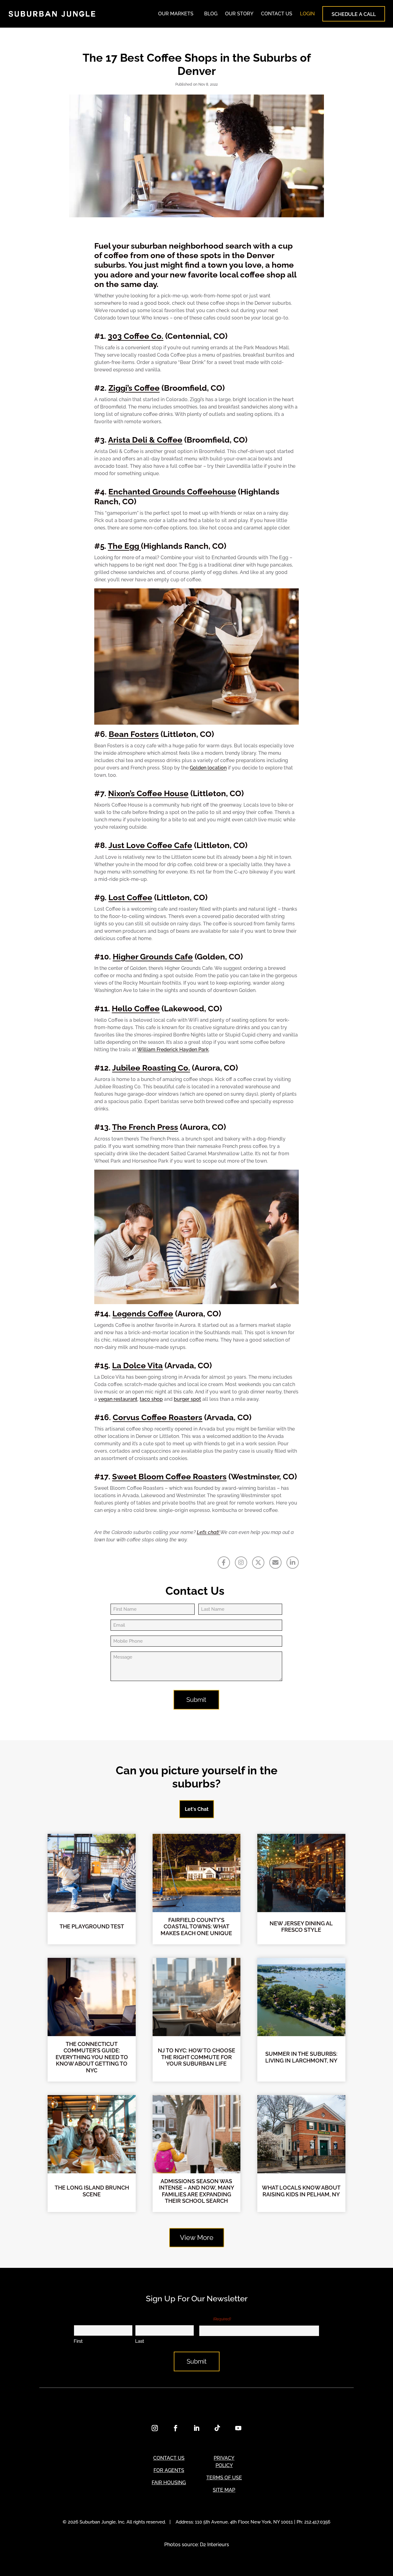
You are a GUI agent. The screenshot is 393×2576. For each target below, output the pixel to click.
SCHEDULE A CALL (354, 14)
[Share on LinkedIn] (293, 1563)
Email (215, 2319)
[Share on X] (258, 1563)
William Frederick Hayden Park (173, 1050)
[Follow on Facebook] (176, 2428)
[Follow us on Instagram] (241, 1563)
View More (197, 2237)
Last (140, 2341)
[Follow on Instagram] (155, 2428)
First (78, 2341)
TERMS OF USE (224, 2478)
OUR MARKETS (176, 14)
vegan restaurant (118, 1399)
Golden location (208, 768)
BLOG (211, 14)
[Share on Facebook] (224, 1563)
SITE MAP (224, 2490)
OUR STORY (239, 14)
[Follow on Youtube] (238, 2428)
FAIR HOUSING (169, 2483)
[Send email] (275, 1563)
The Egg (124, 546)
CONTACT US (277, 14)
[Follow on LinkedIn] (196, 2428)
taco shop (151, 1399)
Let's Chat (197, 1809)
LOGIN (307, 14)
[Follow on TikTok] (217, 2428)
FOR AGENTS (169, 2470)
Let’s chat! (208, 1532)
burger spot (187, 1399)
